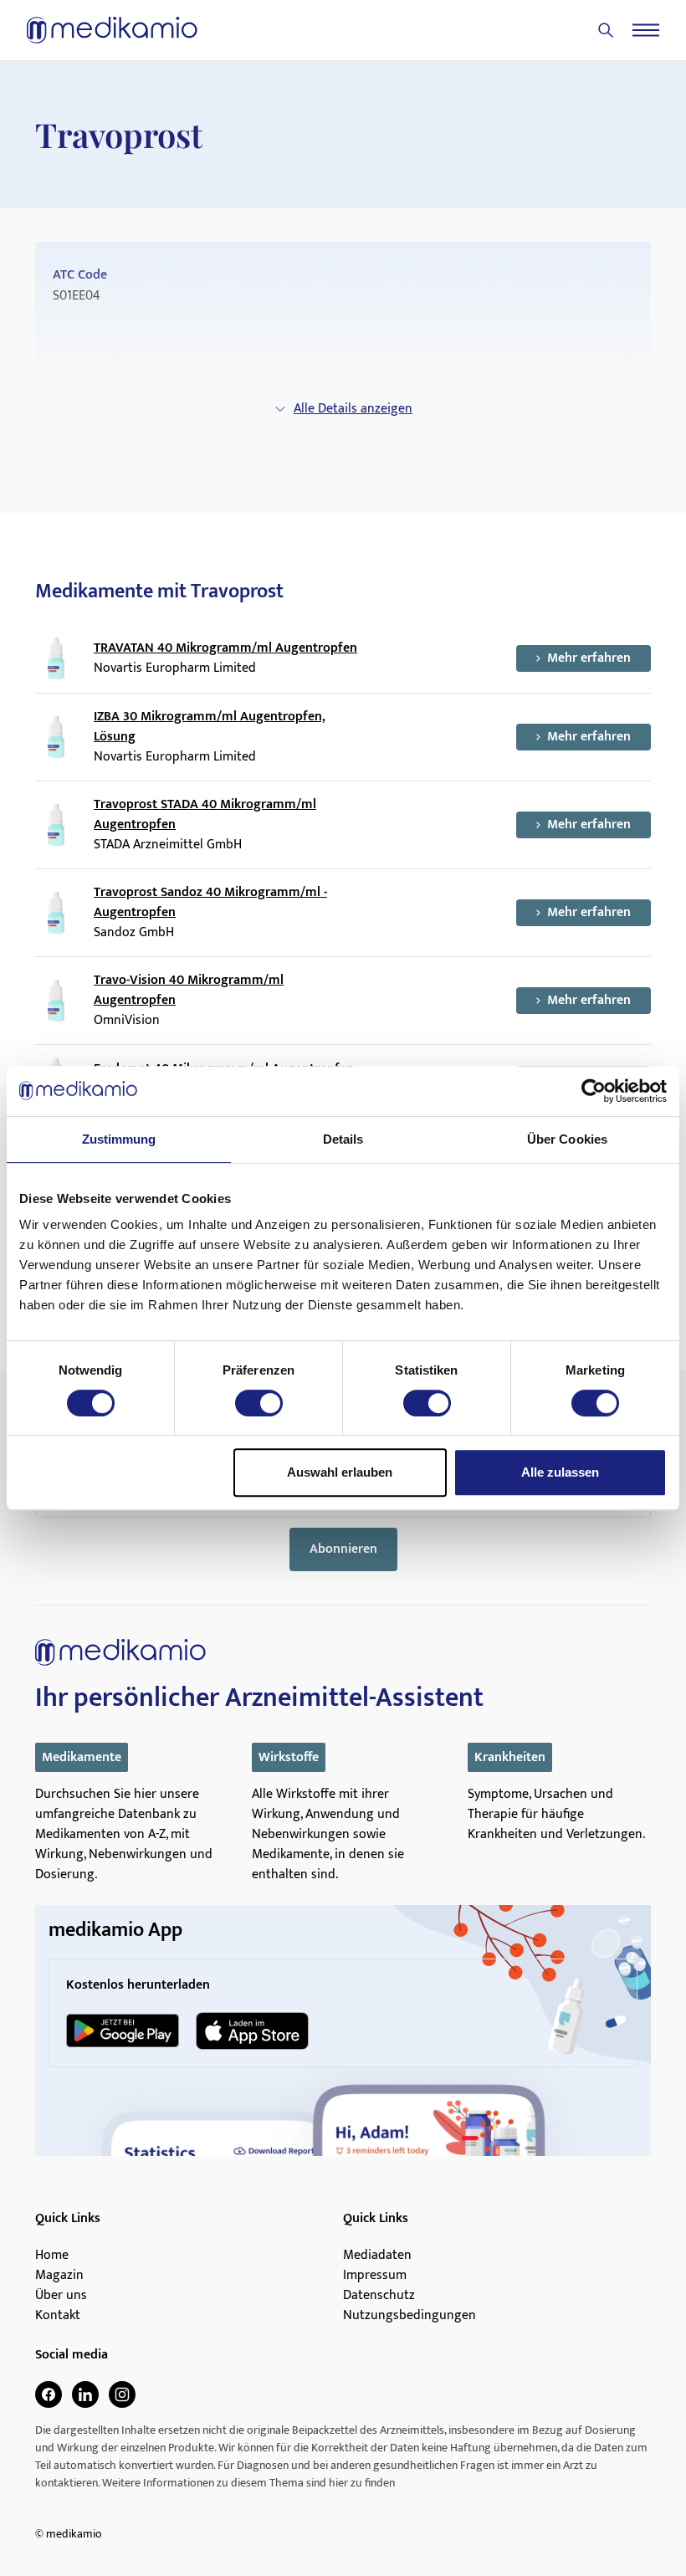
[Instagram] (122, 2394)
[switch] (259, 1403)
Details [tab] (343, 1139)
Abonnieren (343, 1549)
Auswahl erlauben (340, 1472)
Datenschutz (379, 2296)
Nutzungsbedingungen (410, 2316)
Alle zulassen (560, 1472)
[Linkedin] (85, 2394)
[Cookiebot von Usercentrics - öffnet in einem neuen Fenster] (594, 1091)
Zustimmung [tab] (119, 1139)
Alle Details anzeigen (353, 409)
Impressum (375, 2276)
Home (52, 2256)
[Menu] (646, 30)
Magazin (59, 2276)
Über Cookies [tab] (567, 1139)
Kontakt (58, 2316)
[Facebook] (49, 2394)
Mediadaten (377, 2256)
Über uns (61, 2296)
